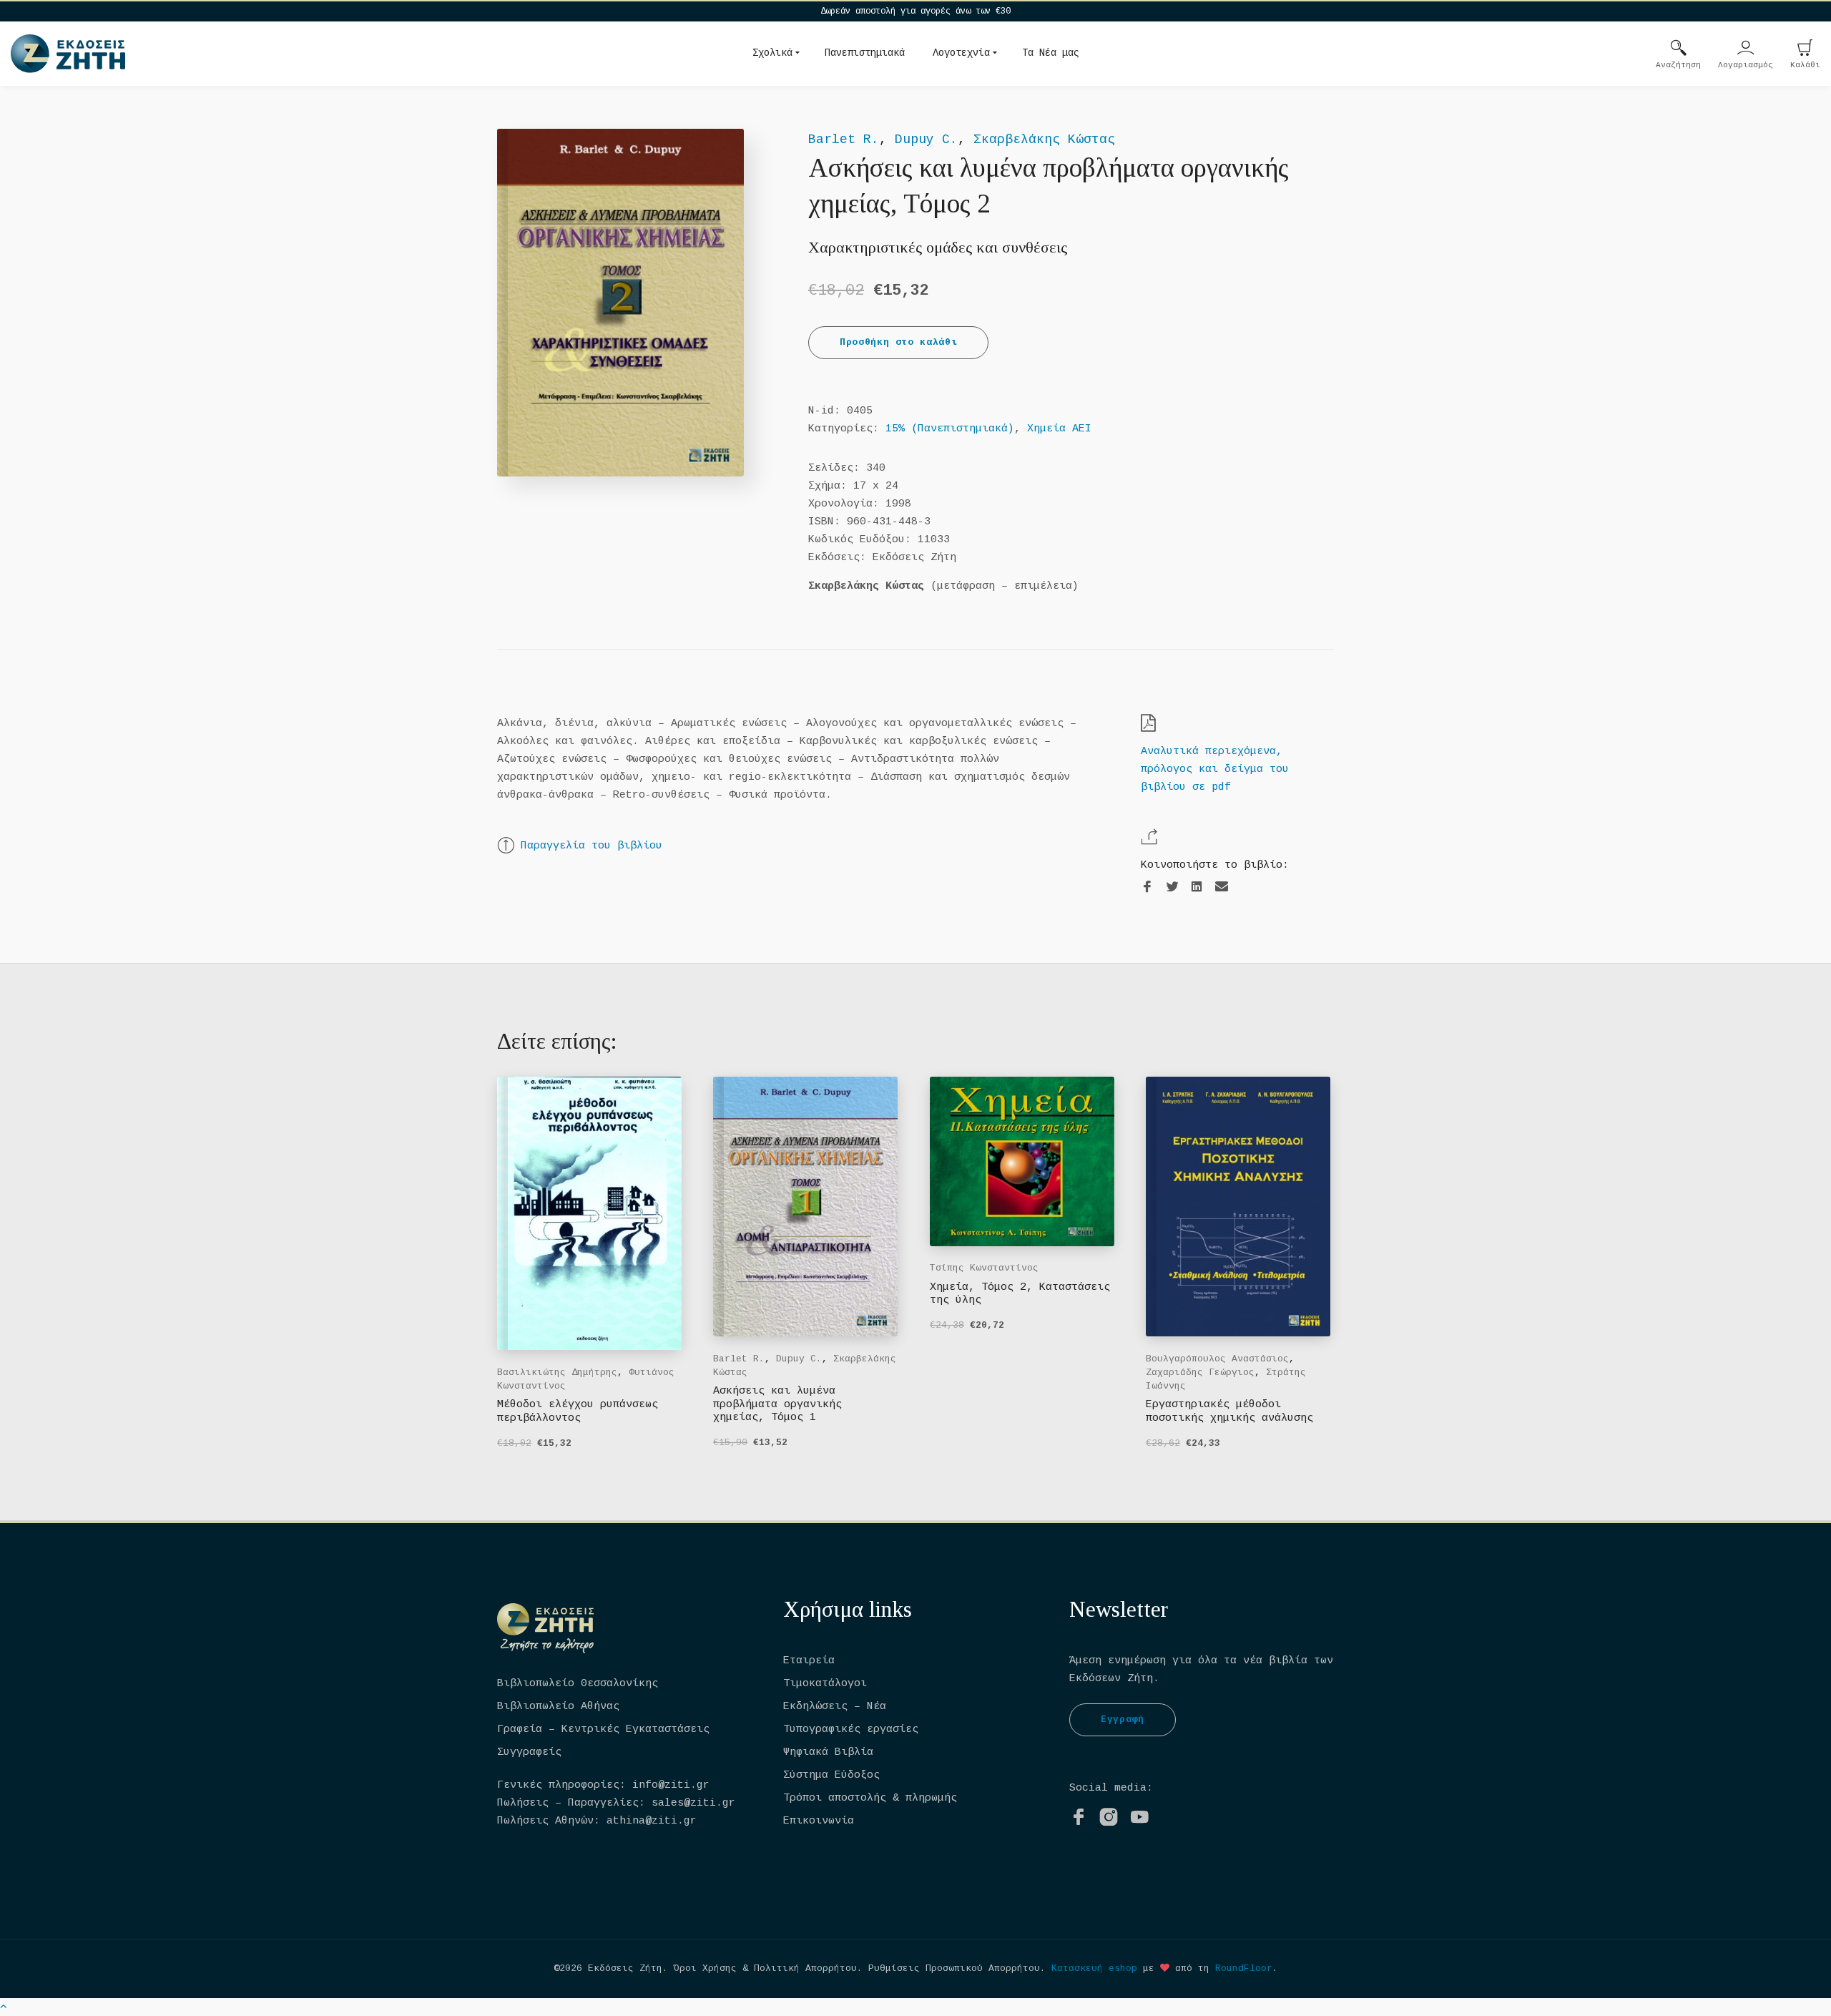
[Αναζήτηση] (1679, 49)
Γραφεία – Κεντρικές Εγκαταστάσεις (603, 1729)
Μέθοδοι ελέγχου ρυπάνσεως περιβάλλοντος (578, 1411)
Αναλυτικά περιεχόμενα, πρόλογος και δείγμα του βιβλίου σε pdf (1215, 769)
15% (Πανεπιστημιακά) (950, 429)
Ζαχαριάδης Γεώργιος (1200, 1372)
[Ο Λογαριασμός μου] (1746, 49)
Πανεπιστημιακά (865, 53)
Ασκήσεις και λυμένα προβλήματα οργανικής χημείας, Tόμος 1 (777, 1404)
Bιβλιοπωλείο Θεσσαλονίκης (578, 1684)
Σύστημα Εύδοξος (831, 1775)
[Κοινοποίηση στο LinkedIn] (1197, 887)
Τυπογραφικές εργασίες (851, 1729)
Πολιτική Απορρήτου (805, 1968)
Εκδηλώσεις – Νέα (835, 1707)
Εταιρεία (809, 1661)
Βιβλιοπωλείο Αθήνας (558, 1707)
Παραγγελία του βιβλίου (591, 846)
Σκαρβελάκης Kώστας (1044, 140)
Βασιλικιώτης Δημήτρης (557, 1372)
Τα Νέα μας (1051, 53)
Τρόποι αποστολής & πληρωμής (870, 1798)
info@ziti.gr (671, 1785)
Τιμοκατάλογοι (825, 1684)
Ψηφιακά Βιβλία (828, 1752)
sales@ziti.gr (693, 1803)
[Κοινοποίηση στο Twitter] (1172, 887)
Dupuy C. (926, 140)
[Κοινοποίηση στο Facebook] (1147, 887)
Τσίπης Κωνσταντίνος (984, 1268)
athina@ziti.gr (652, 1821)
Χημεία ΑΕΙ (1059, 429)
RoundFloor (1244, 1968)
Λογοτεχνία (961, 53)
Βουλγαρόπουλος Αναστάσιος (1217, 1359)
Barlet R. (844, 140)
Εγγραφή (1123, 1719)
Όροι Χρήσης (705, 1968)
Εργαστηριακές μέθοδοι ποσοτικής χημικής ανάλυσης (1229, 1411)
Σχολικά (772, 53)
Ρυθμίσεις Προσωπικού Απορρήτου (954, 1968)
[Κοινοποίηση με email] (1222, 887)
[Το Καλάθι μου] (1805, 49)
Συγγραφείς (529, 1752)
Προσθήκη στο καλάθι (898, 342)
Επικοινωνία (819, 1821)
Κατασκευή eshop (1094, 1968)
